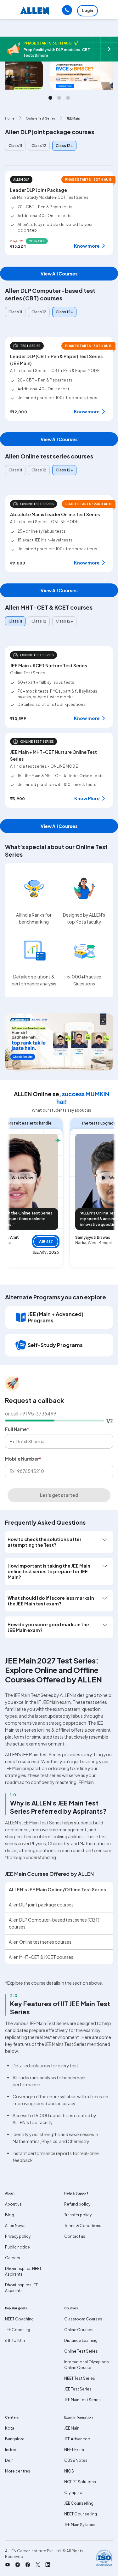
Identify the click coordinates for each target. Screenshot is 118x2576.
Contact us (75, 2236)
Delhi (10, 2460)
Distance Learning (81, 2340)
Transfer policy (78, 2215)
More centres (18, 2471)
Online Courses (79, 2330)
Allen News (15, 2226)
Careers (13, 2258)
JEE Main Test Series (82, 2400)
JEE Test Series (78, 2389)
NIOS (69, 2471)
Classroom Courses (83, 2319)
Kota (10, 2428)
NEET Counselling (81, 2514)
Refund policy (77, 2204)
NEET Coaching (19, 2319)
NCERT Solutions (80, 2482)
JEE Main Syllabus (80, 2525)
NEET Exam (74, 2450)
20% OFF (37, 241)
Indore (11, 2450)
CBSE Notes (76, 2460)
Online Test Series (81, 2351)
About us (13, 2204)
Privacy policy (18, 2236)
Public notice (17, 2247)
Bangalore (15, 2439)
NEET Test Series (80, 2378)
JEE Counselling (79, 2503)
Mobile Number (23, 1459)
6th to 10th (15, 2340)
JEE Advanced (77, 2439)
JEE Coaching (18, 2330)
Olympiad (73, 2493)
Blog (10, 2215)
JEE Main (72, 2428)
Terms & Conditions (83, 2226)
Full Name (17, 1429)
